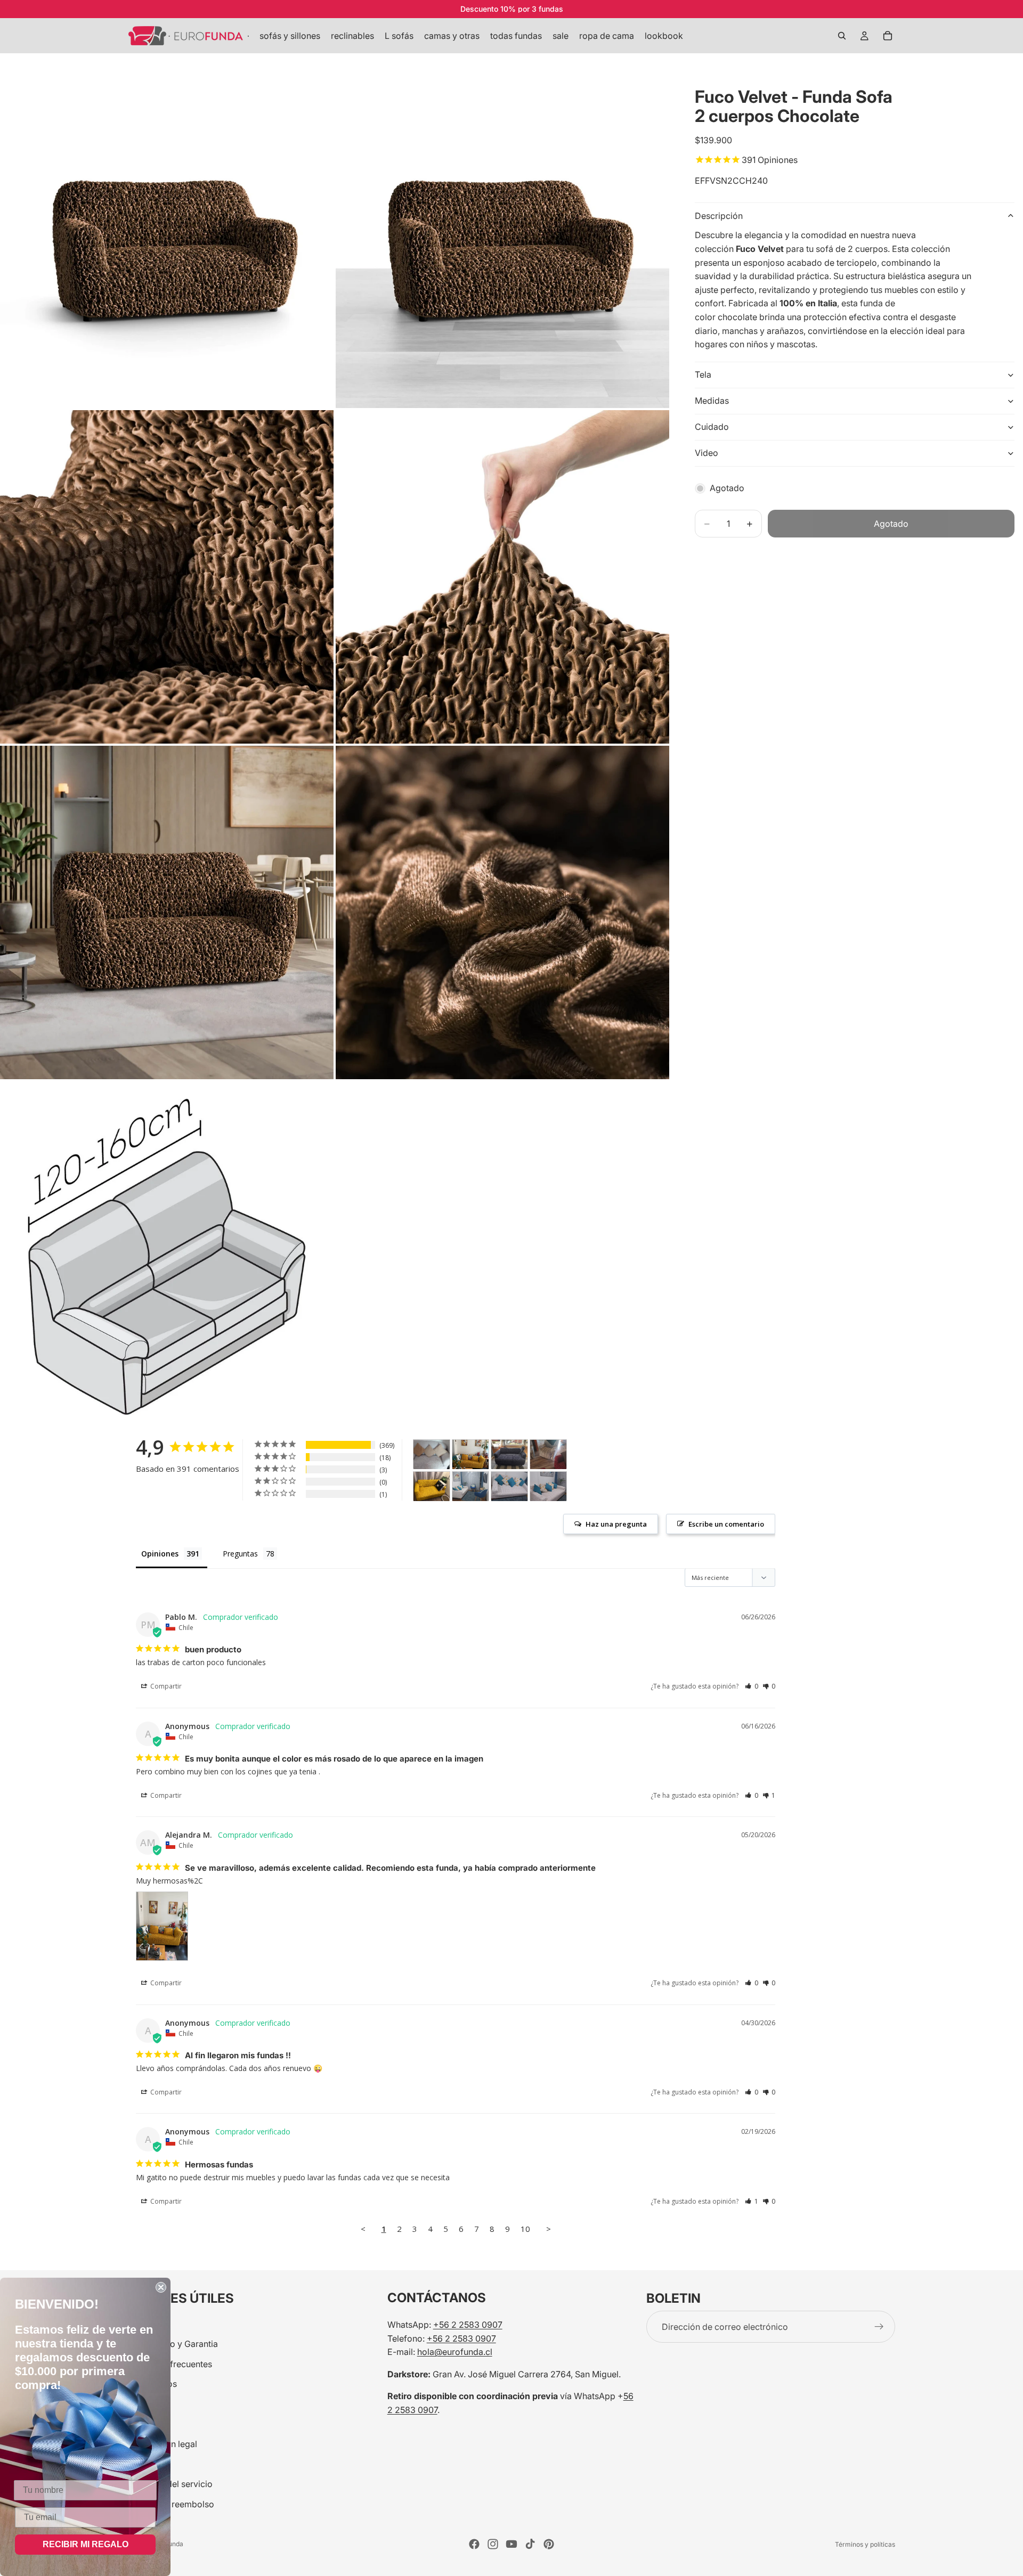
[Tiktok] (530, 2544)
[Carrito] (888, 36)
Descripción (719, 216)
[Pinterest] (549, 2544)
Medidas (712, 401)
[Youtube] (511, 2544)
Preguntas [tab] (240, 1554)
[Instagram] (493, 2544)
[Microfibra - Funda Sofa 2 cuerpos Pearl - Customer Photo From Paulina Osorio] (432, 1454)
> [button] (549, 2229)
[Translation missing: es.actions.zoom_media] (167, 241)
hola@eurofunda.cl (455, 2352)
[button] (752, 1686)
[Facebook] (474, 2544)
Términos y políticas (865, 2544)
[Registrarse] (879, 2327)
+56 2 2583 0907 (468, 2325)
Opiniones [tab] (160, 1554)
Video (707, 453)
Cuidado (712, 427)
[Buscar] (842, 36)
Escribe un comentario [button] (726, 1524)
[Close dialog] (161, 2287)
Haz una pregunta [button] (616, 1524)
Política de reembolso (171, 2504)
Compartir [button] (165, 1686)
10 (525, 2229)
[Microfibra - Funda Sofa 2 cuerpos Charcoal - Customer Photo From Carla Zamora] (509, 1454)
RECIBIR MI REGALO (86, 2544)
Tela (703, 374)
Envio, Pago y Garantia (173, 2344)
